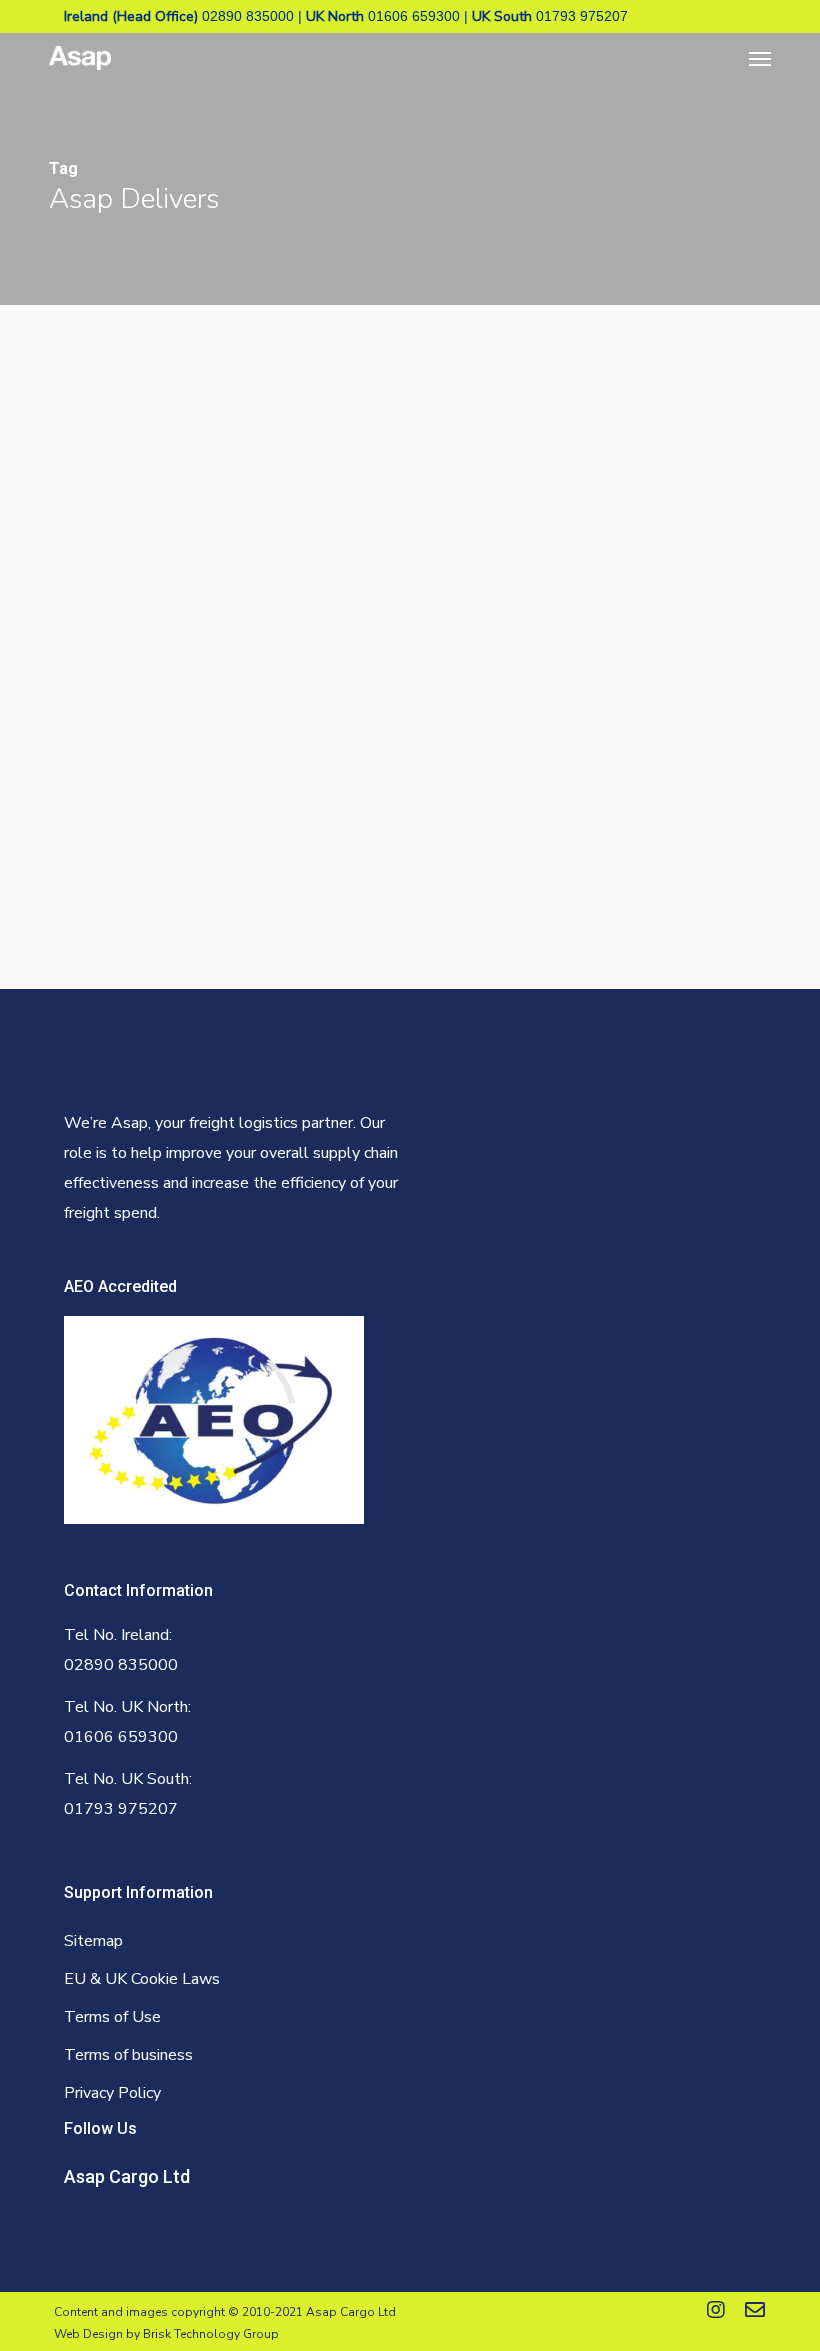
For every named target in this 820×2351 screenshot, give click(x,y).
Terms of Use (112, 2017)
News (69, 849)
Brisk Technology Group (211, 2334)
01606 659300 (414, 16)
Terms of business (128, 2055)
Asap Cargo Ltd (127, 2176)
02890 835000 (248, 16)
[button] (760, 58)
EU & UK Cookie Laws (142, 1979)
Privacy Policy (112, 2093)
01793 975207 (582, 16)
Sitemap (93, 1941)
